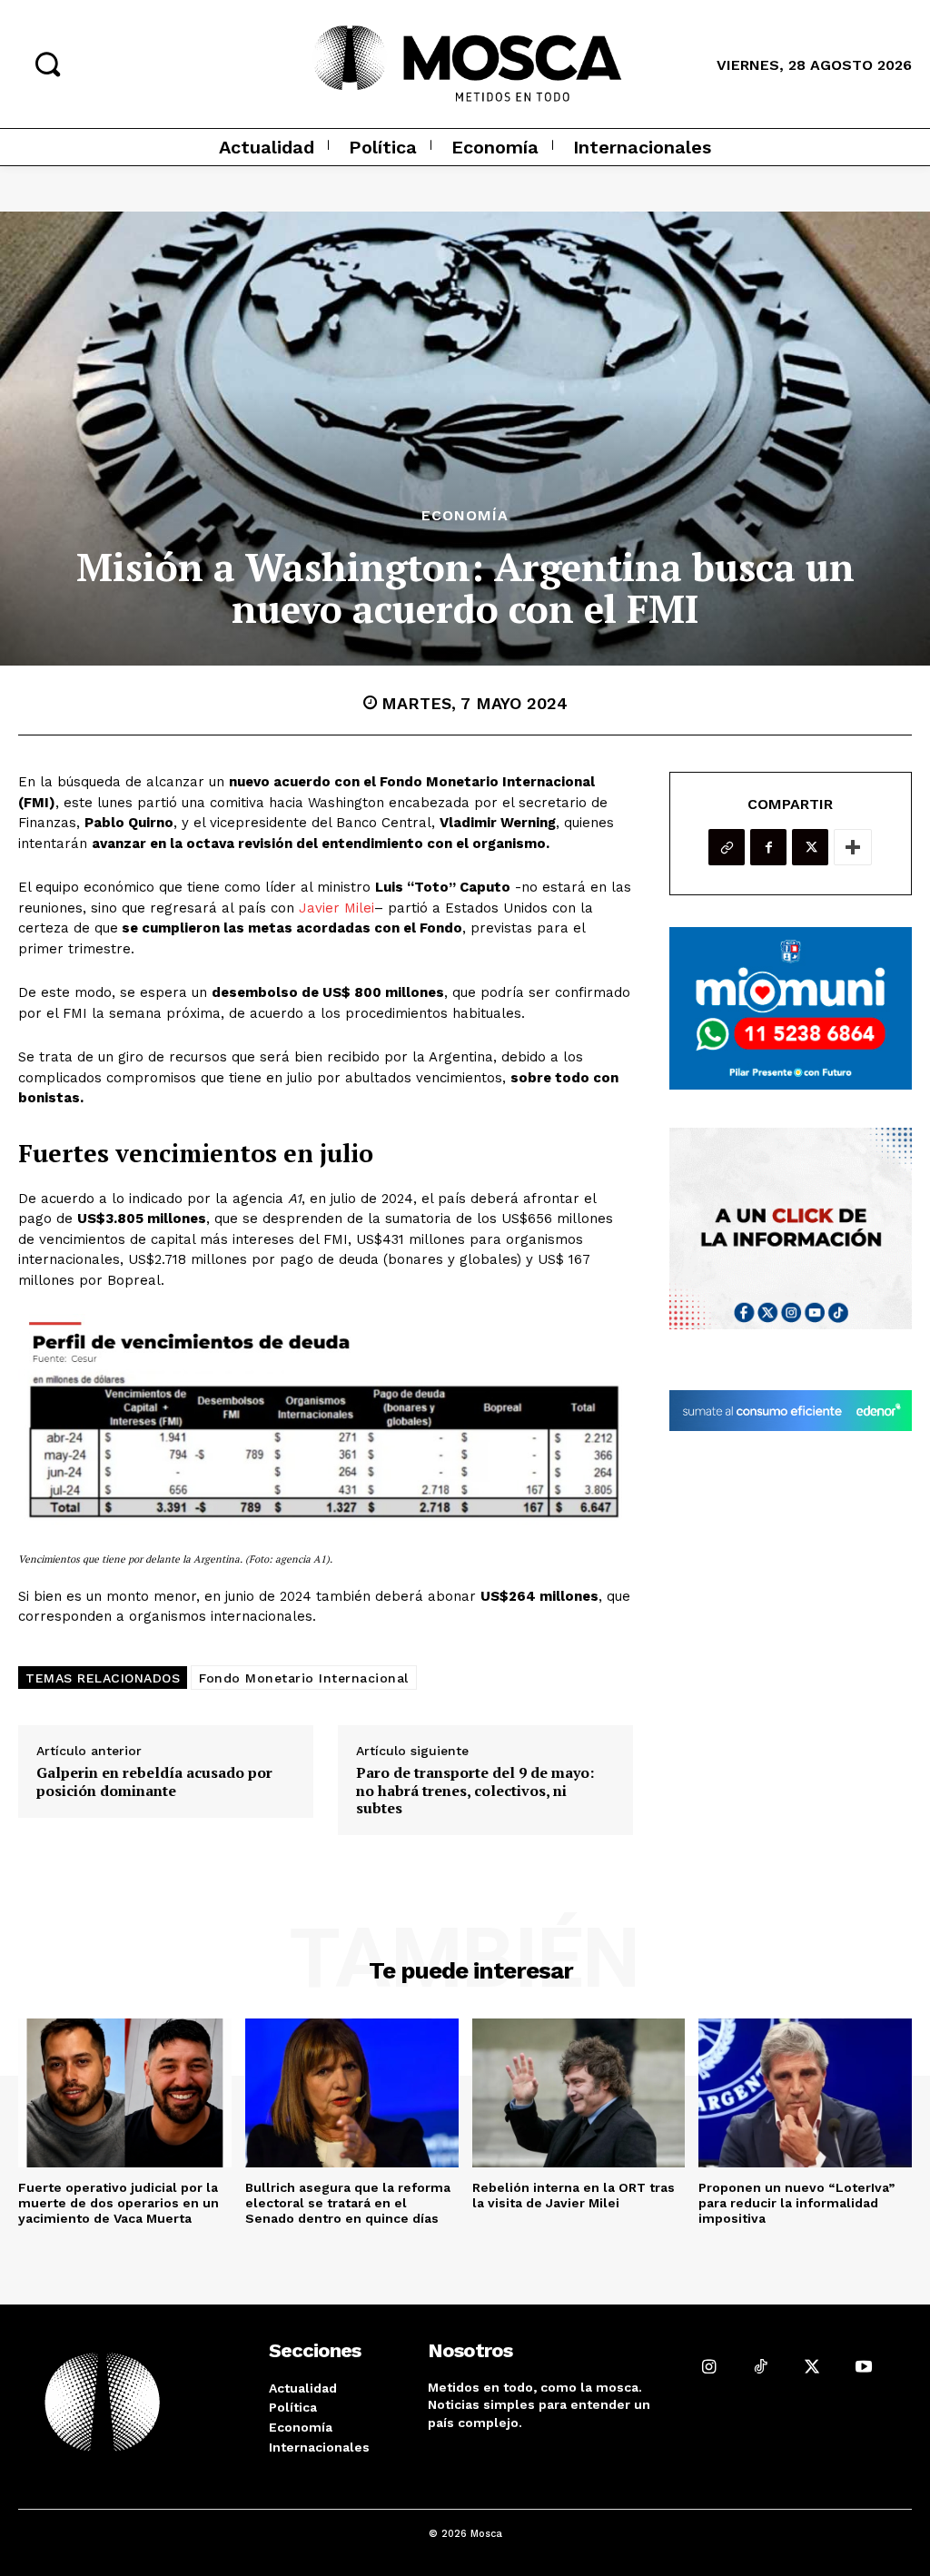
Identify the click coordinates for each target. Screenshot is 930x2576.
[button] (47, 64)
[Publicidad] (791, 1008)
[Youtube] (864, 2367)
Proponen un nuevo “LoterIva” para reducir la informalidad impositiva (796, 2203)
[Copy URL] (727, 847)
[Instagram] (709, 2367)
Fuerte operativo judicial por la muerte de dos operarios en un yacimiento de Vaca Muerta (119, 2203)
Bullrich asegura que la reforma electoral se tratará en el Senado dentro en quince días (348, 2203)
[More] (853, 847)
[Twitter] (810, 847)
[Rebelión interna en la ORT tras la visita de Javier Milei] (579, 2093)
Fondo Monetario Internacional (304, 1678)
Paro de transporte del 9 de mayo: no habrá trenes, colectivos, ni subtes (475, 1791)
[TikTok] (761, 2367)
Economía (465, 516)
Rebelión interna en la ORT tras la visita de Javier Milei (574, 2195)
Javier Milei (336, 908)
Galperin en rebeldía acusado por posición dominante (154, 1781)
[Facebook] (768, 847)
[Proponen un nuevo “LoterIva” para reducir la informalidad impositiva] (805, 2093)
